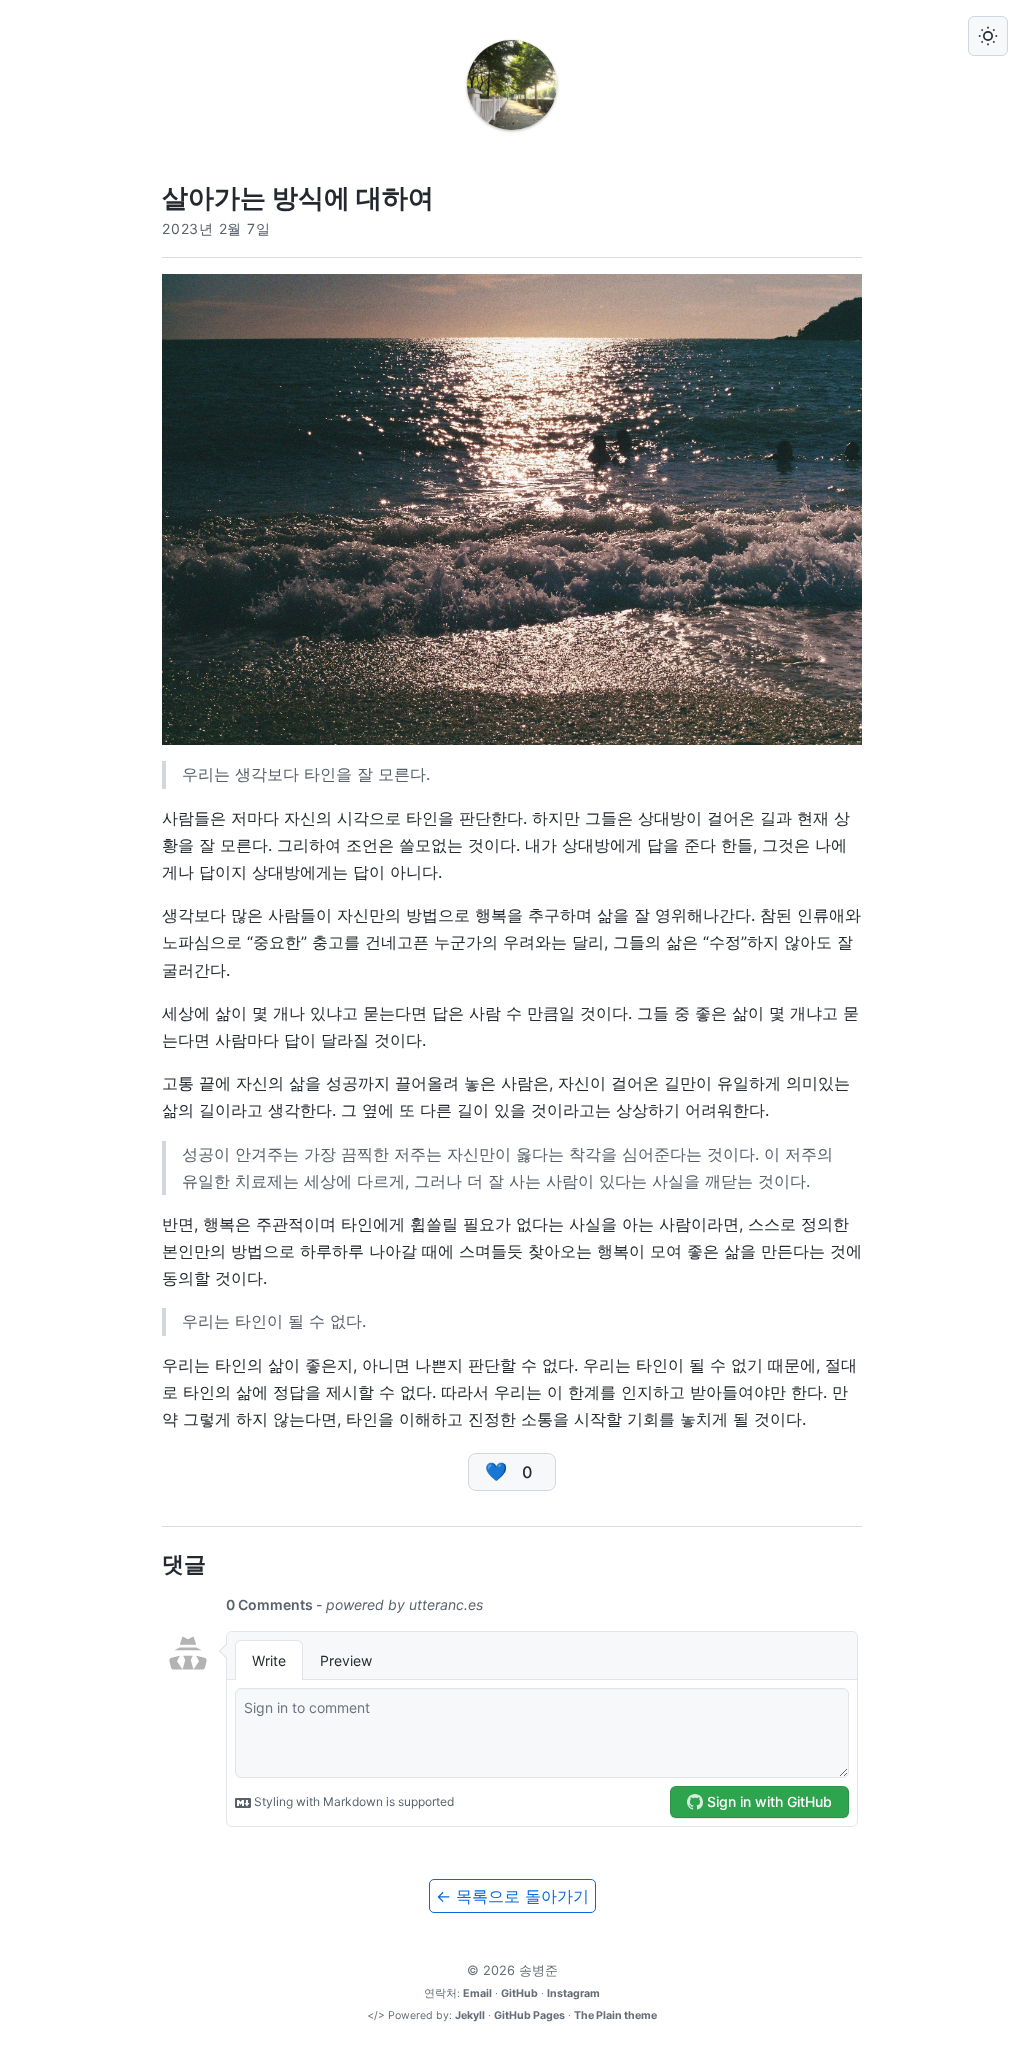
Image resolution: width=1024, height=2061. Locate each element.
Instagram (573, 1993)
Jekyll (470, 2015)
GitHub (519, 1993)
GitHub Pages (529, 2015)
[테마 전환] (988, 36)
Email (477, 1993)
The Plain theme (615, 2015)
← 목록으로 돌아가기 (512, 1896)
